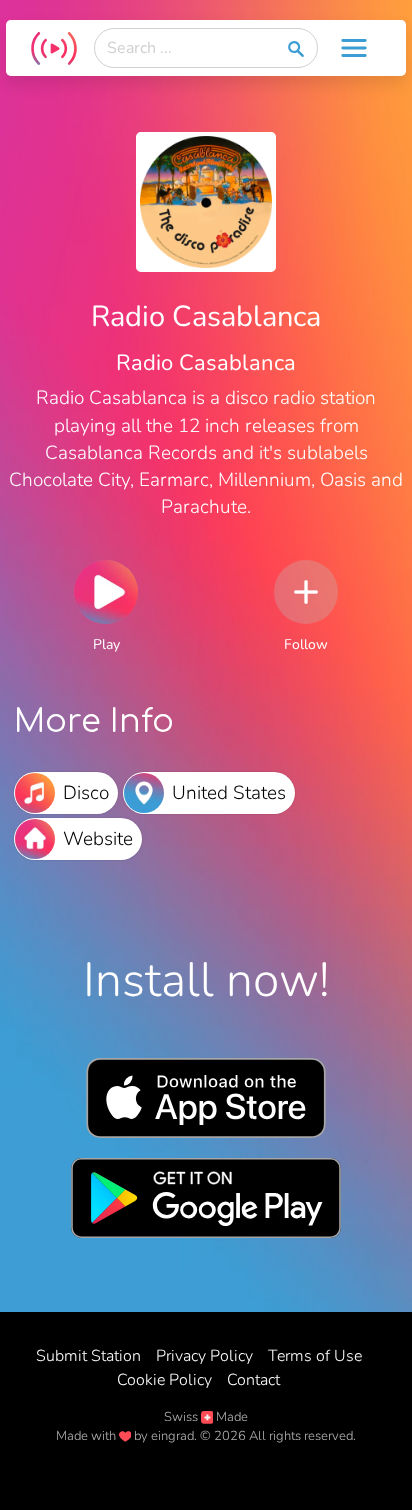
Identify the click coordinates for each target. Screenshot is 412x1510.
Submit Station (88, 1356)
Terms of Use (315, 1356)
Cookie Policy (164, 1380)
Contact (253, 1380)
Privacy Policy (204, 1356)
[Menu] (354, 48)
